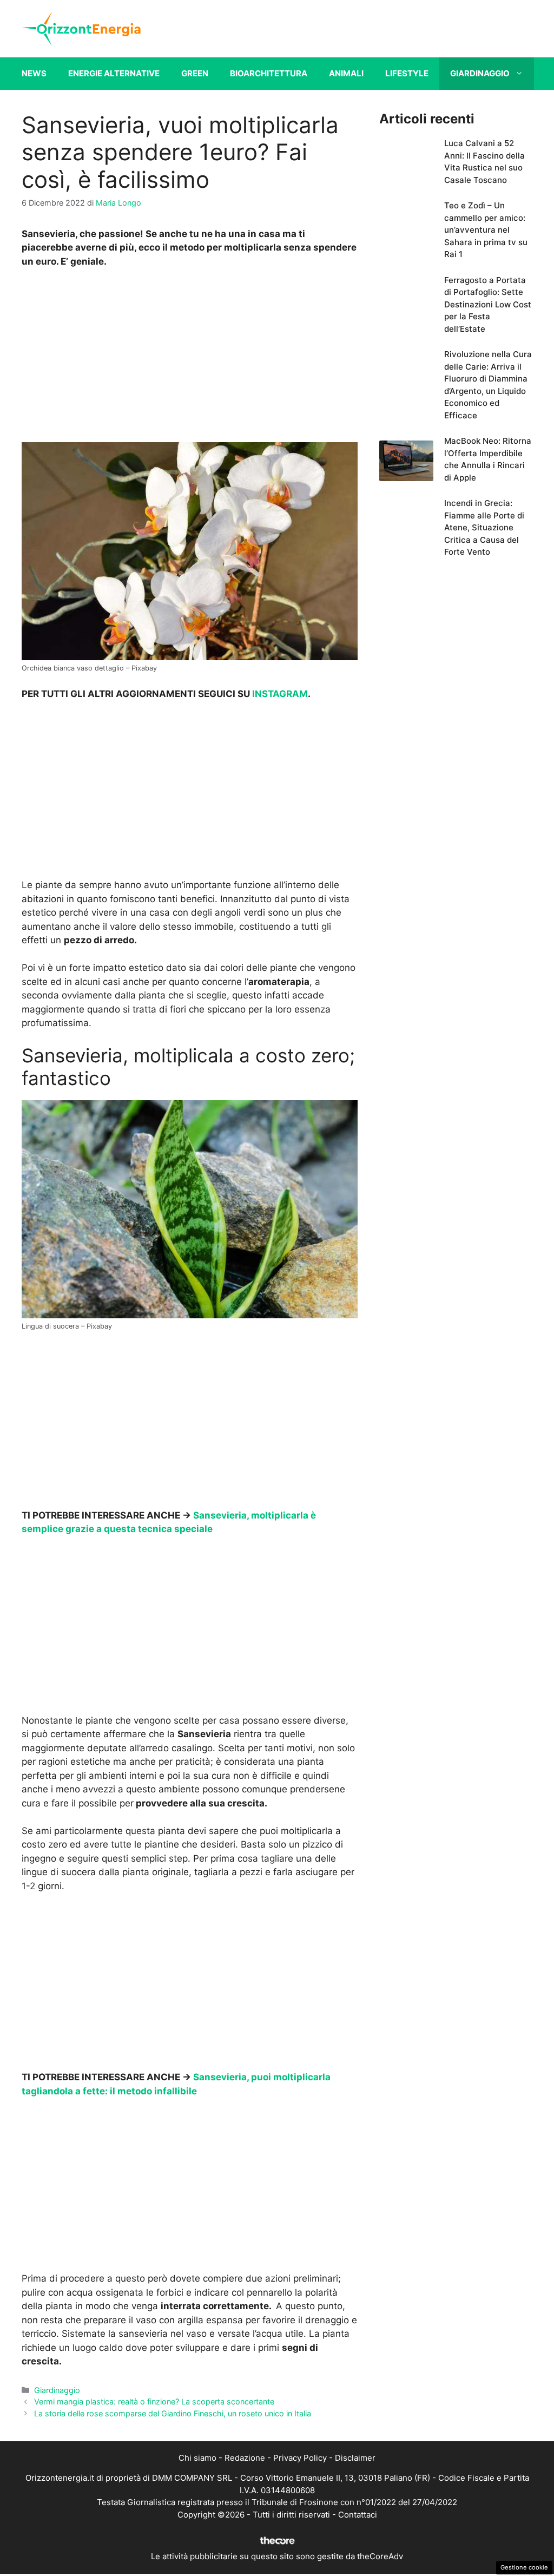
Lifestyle (407, 73)
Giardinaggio (480, 73)
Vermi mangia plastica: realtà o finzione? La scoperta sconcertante (154, 2401)
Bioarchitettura (269, 73)
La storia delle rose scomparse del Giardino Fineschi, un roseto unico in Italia (173, 2413)
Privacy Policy (300, 2458)
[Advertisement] (189, 358)
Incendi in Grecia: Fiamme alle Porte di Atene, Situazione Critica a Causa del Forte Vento (484, 527)
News (34, 73)
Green (195, 73)
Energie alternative (114, 73)
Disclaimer (355, 2458)
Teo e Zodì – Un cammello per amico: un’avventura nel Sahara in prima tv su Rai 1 (486, 230)
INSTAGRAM (280, 694)
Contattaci (358, 2515)
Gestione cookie (524, 2567)
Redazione (245, 2458)
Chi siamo (197, 2458)
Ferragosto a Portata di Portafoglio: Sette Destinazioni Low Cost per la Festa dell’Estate (488, 304)
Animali (346, 73)
